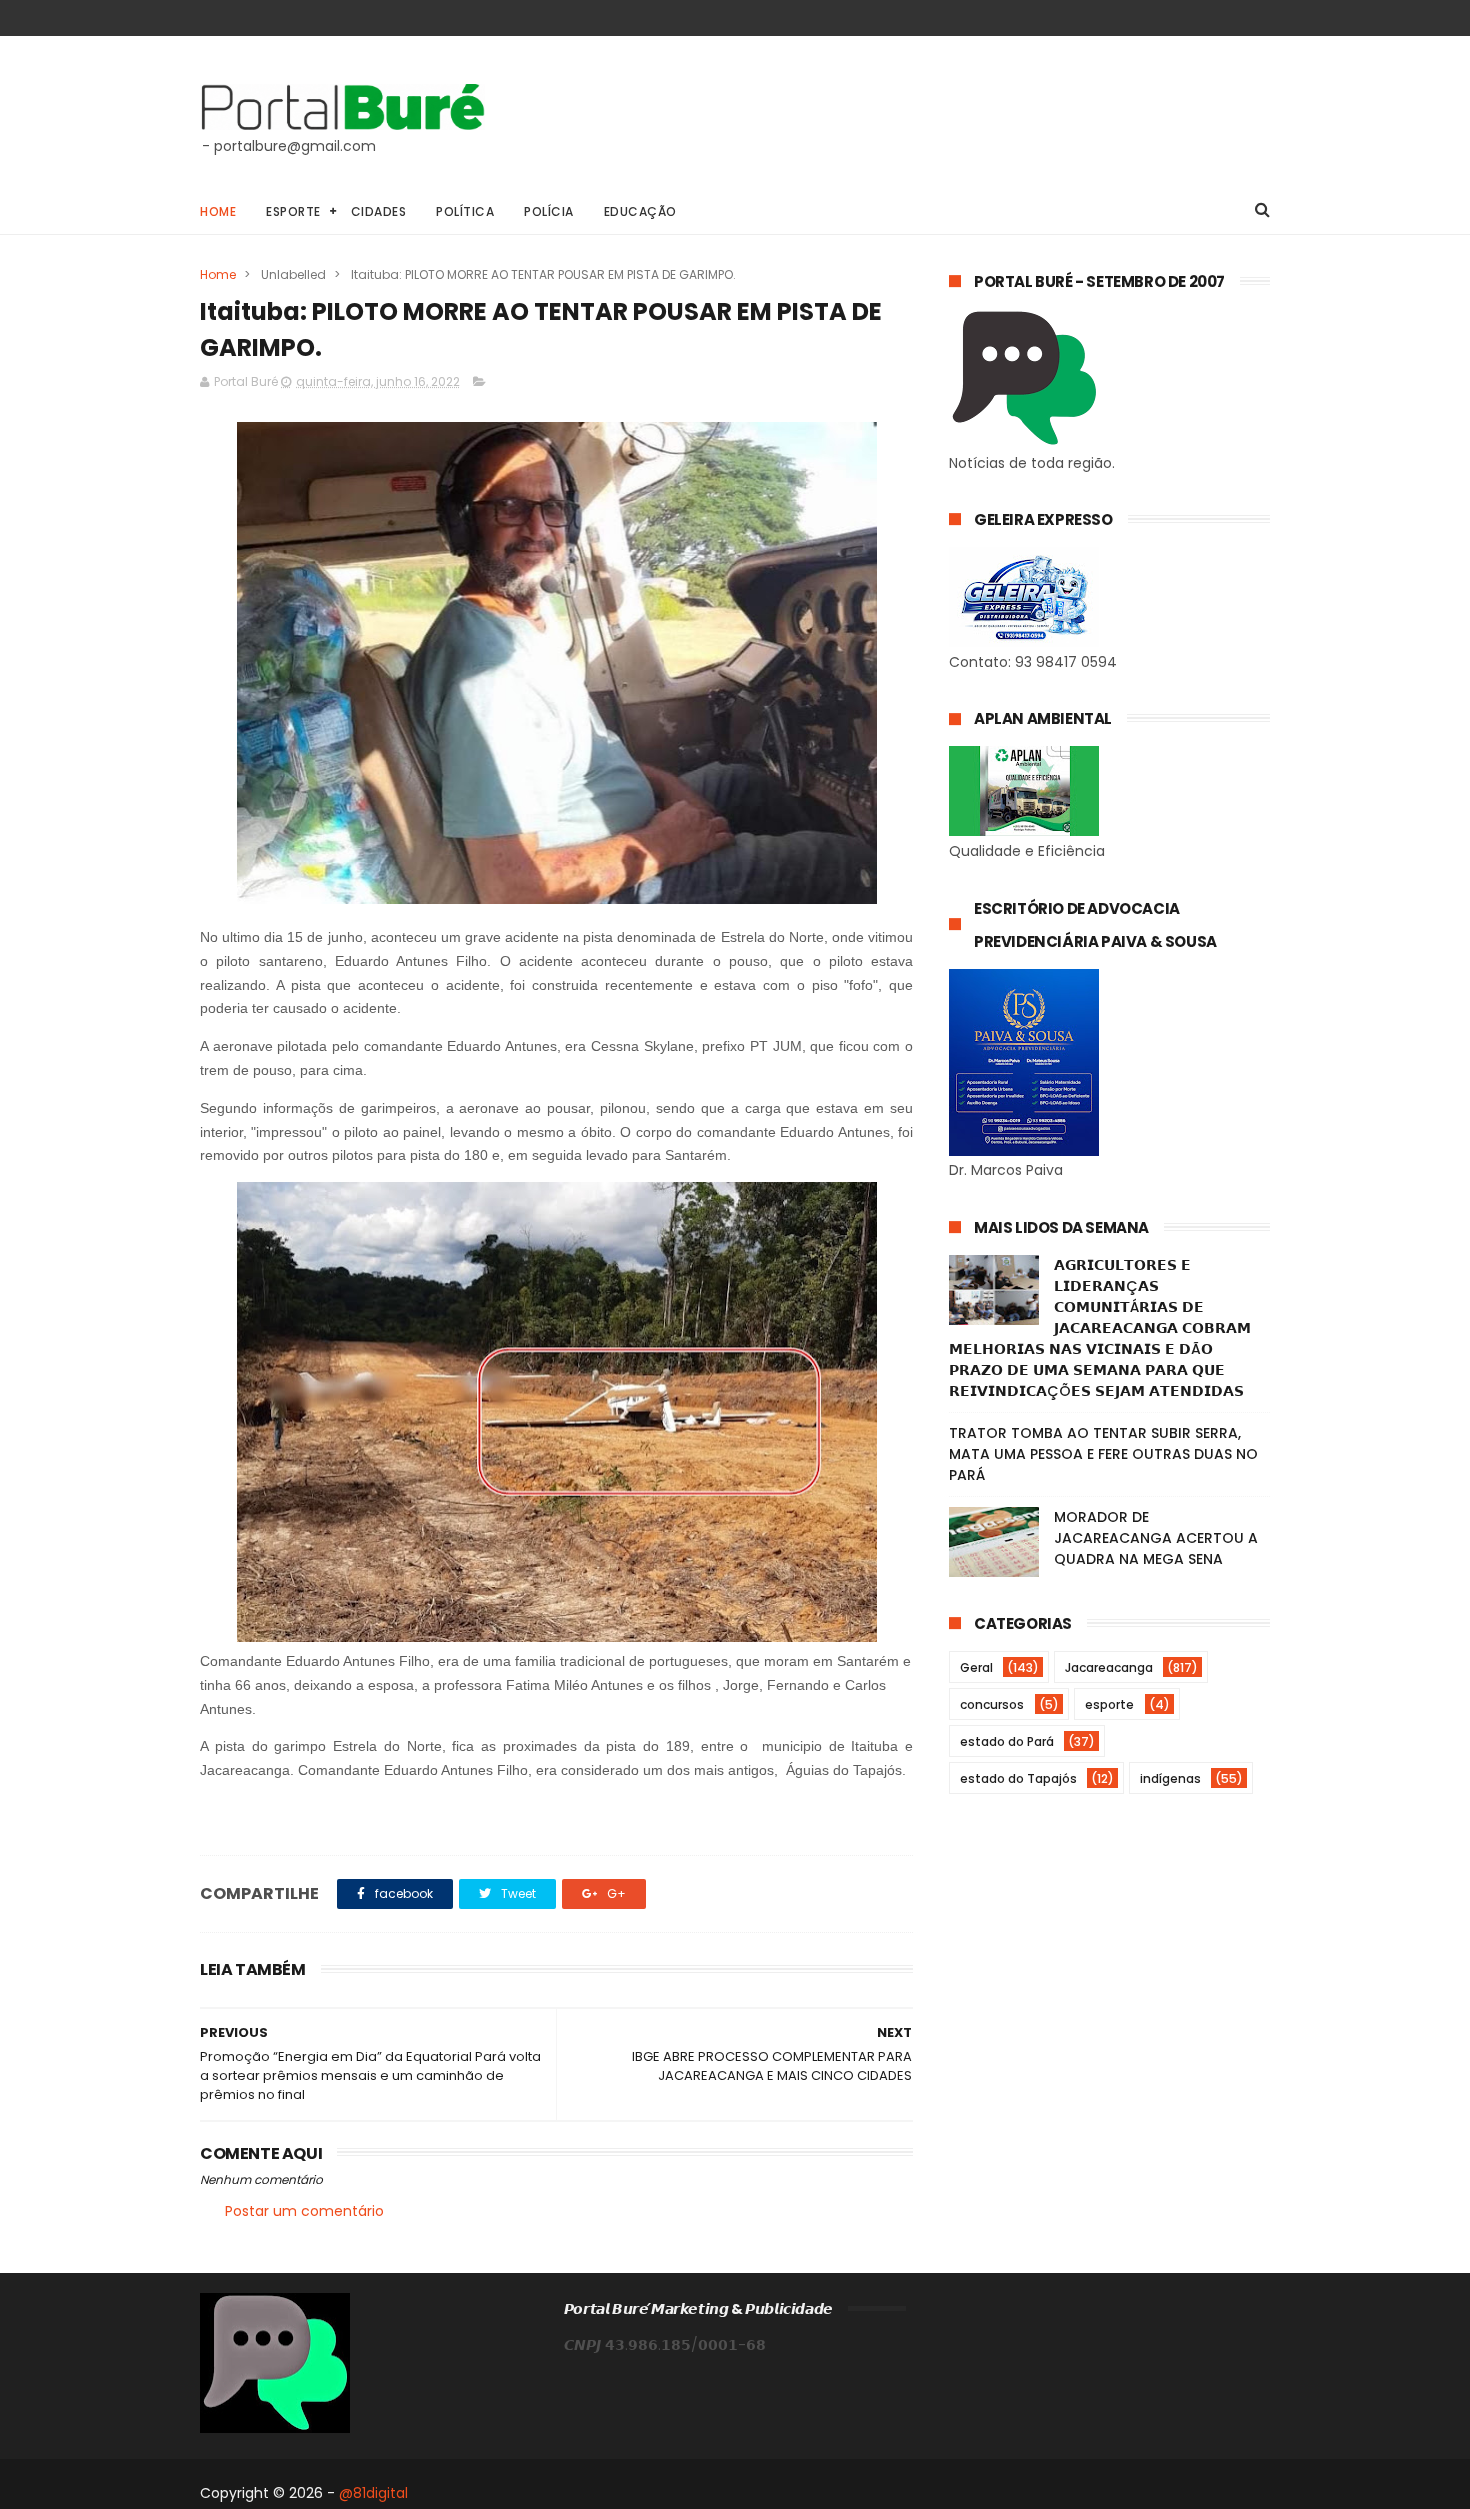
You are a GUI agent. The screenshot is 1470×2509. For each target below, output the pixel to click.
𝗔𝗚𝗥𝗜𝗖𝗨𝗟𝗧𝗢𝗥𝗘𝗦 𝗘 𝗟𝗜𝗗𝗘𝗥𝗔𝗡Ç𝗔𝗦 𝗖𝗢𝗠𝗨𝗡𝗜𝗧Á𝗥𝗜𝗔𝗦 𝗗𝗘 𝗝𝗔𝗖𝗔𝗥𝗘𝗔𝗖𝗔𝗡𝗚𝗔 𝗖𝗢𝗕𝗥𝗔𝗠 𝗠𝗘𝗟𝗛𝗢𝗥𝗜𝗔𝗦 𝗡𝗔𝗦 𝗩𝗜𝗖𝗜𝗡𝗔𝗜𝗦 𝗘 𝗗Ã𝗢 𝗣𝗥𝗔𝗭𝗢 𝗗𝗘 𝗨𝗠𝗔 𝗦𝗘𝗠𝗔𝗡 (1100, 1328)
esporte (1109, 1704)
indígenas (1170, 1778)
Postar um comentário (304, 2211)
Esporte (293, 211)
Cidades (379, 211)
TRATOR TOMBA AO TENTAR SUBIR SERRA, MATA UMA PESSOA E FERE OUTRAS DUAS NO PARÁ (1103, 1454)
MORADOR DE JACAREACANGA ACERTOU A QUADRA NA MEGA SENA (1156, 1538)
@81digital (373, 2493)
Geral (976, 1667)
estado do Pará (1007, 1741)
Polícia (549, 211)
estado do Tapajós (1018, 1778)
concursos (992, 1704)
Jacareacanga (1109, 1667)
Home (218, 211)
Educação (640, 211)
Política (465, 211)
